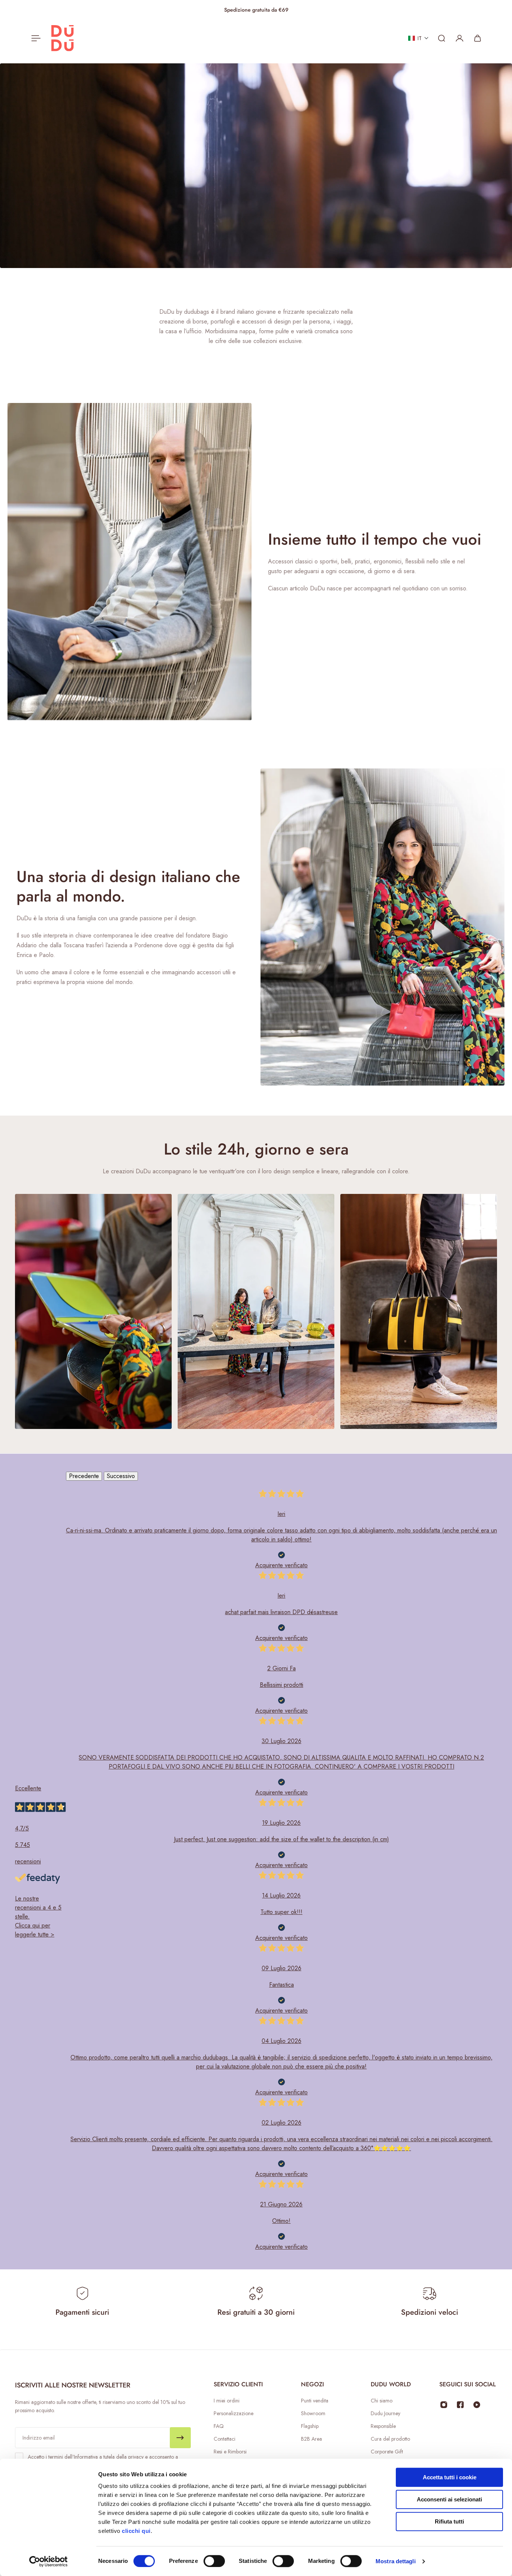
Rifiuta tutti (449, 2521)
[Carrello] (478, 38)
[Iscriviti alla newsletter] (180, 2438)
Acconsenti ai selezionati (449, 2499)
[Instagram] (444, 2405)
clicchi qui (136, 2531)
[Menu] (34, 38)
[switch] (214, 2561)
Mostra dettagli (396, 2561)
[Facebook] (460, 2405)
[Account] (460, 38)
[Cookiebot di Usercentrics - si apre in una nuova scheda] (49, 2561)
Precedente (84, 1476)
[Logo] (63, 38)
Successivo (121, 1476)
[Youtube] (477, 2405)
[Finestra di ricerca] (442, 38)
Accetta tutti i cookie (450, 2477)
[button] (418, 38)
